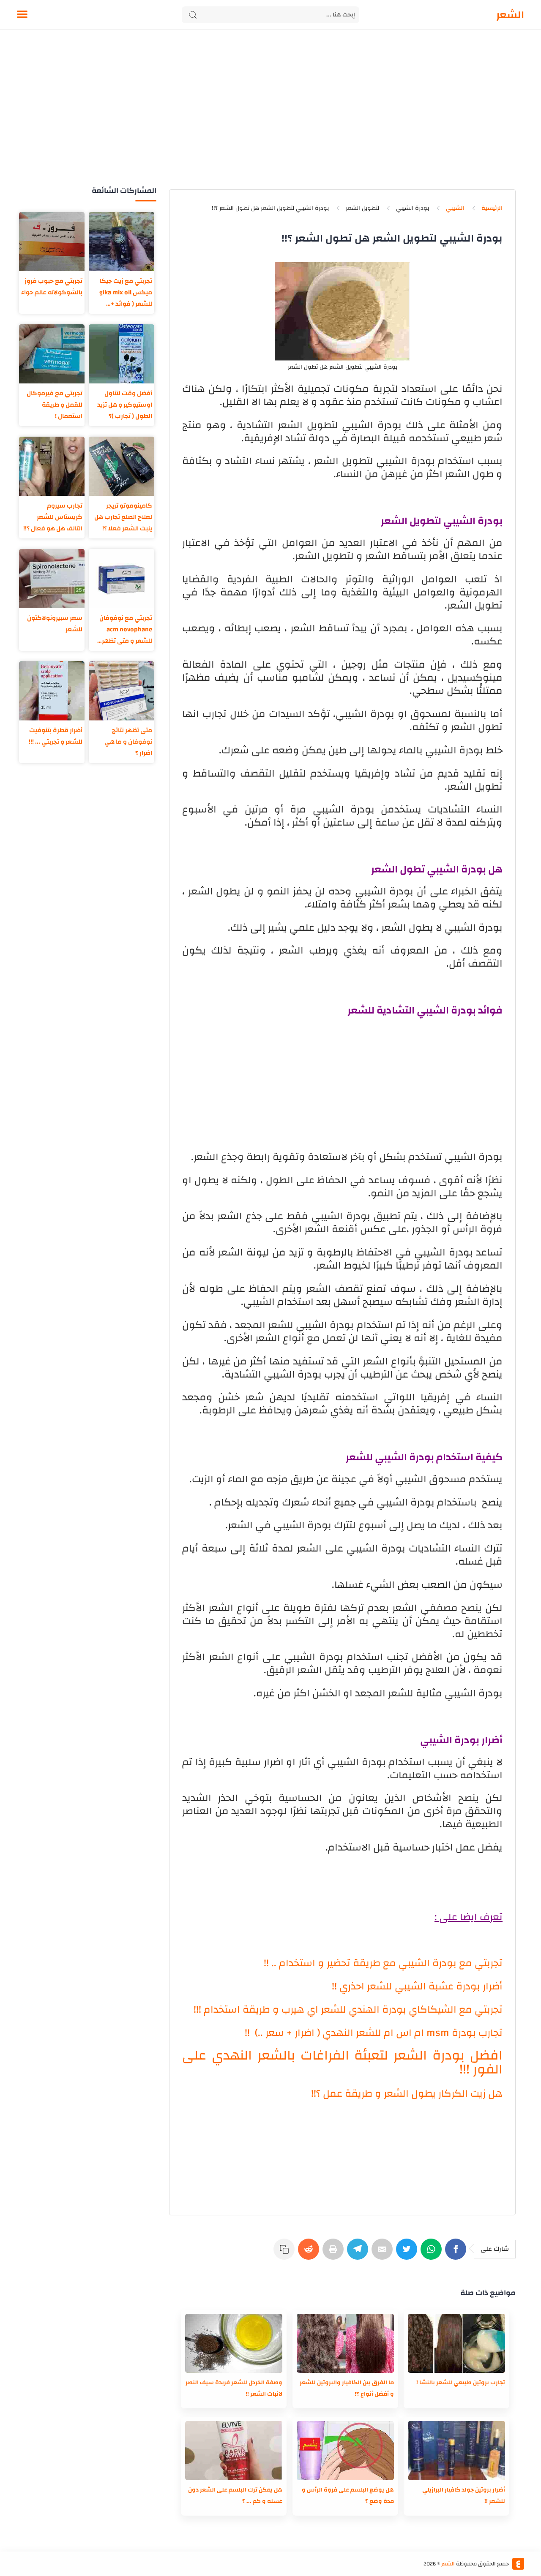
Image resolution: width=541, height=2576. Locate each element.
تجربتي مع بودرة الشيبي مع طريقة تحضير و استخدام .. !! (383, 1963)
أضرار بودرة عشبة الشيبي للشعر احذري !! (417, 1986)
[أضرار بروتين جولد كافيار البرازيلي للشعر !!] (456, 2451)
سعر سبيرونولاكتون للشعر (55, 624)
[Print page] (335, 2253)
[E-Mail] (384, 2253)
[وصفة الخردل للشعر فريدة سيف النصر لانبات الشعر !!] (234, 2343)
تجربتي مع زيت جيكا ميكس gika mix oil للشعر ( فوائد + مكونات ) (126, 292)
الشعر (510, 15)
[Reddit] (310, 2253)
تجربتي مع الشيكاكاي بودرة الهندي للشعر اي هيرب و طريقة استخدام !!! (348, 2010)
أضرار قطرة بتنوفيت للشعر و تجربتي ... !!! (56, 736)
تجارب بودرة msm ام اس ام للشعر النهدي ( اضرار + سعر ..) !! (374, 2033)
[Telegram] (359, 2253)
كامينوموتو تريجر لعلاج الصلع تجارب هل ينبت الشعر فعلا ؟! (123, 517)
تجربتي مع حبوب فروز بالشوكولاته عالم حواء (52, 287)
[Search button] (193, 15)
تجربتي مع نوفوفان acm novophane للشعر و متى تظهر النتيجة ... (126, 629)
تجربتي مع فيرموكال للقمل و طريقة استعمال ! (55, 405)
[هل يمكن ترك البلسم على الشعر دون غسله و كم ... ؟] (234, 2451)
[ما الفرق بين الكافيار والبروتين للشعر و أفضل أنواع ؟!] (345, 2343)
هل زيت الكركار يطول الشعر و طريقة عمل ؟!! (407, 2094)
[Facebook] (457, 2253)
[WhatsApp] (433, 2253)
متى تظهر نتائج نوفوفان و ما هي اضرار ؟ (128, 742)
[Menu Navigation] (22, 15)
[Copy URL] (286, 2253)
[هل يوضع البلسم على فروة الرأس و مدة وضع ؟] (345, 2451)
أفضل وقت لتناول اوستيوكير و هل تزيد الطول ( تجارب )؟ (125, 405)
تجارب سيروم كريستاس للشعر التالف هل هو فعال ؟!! (53, 517)
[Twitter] (408, 2253)
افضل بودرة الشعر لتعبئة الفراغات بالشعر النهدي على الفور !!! (342, 2062)
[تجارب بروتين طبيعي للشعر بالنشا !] (456, 2343)
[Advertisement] (270, 117)
